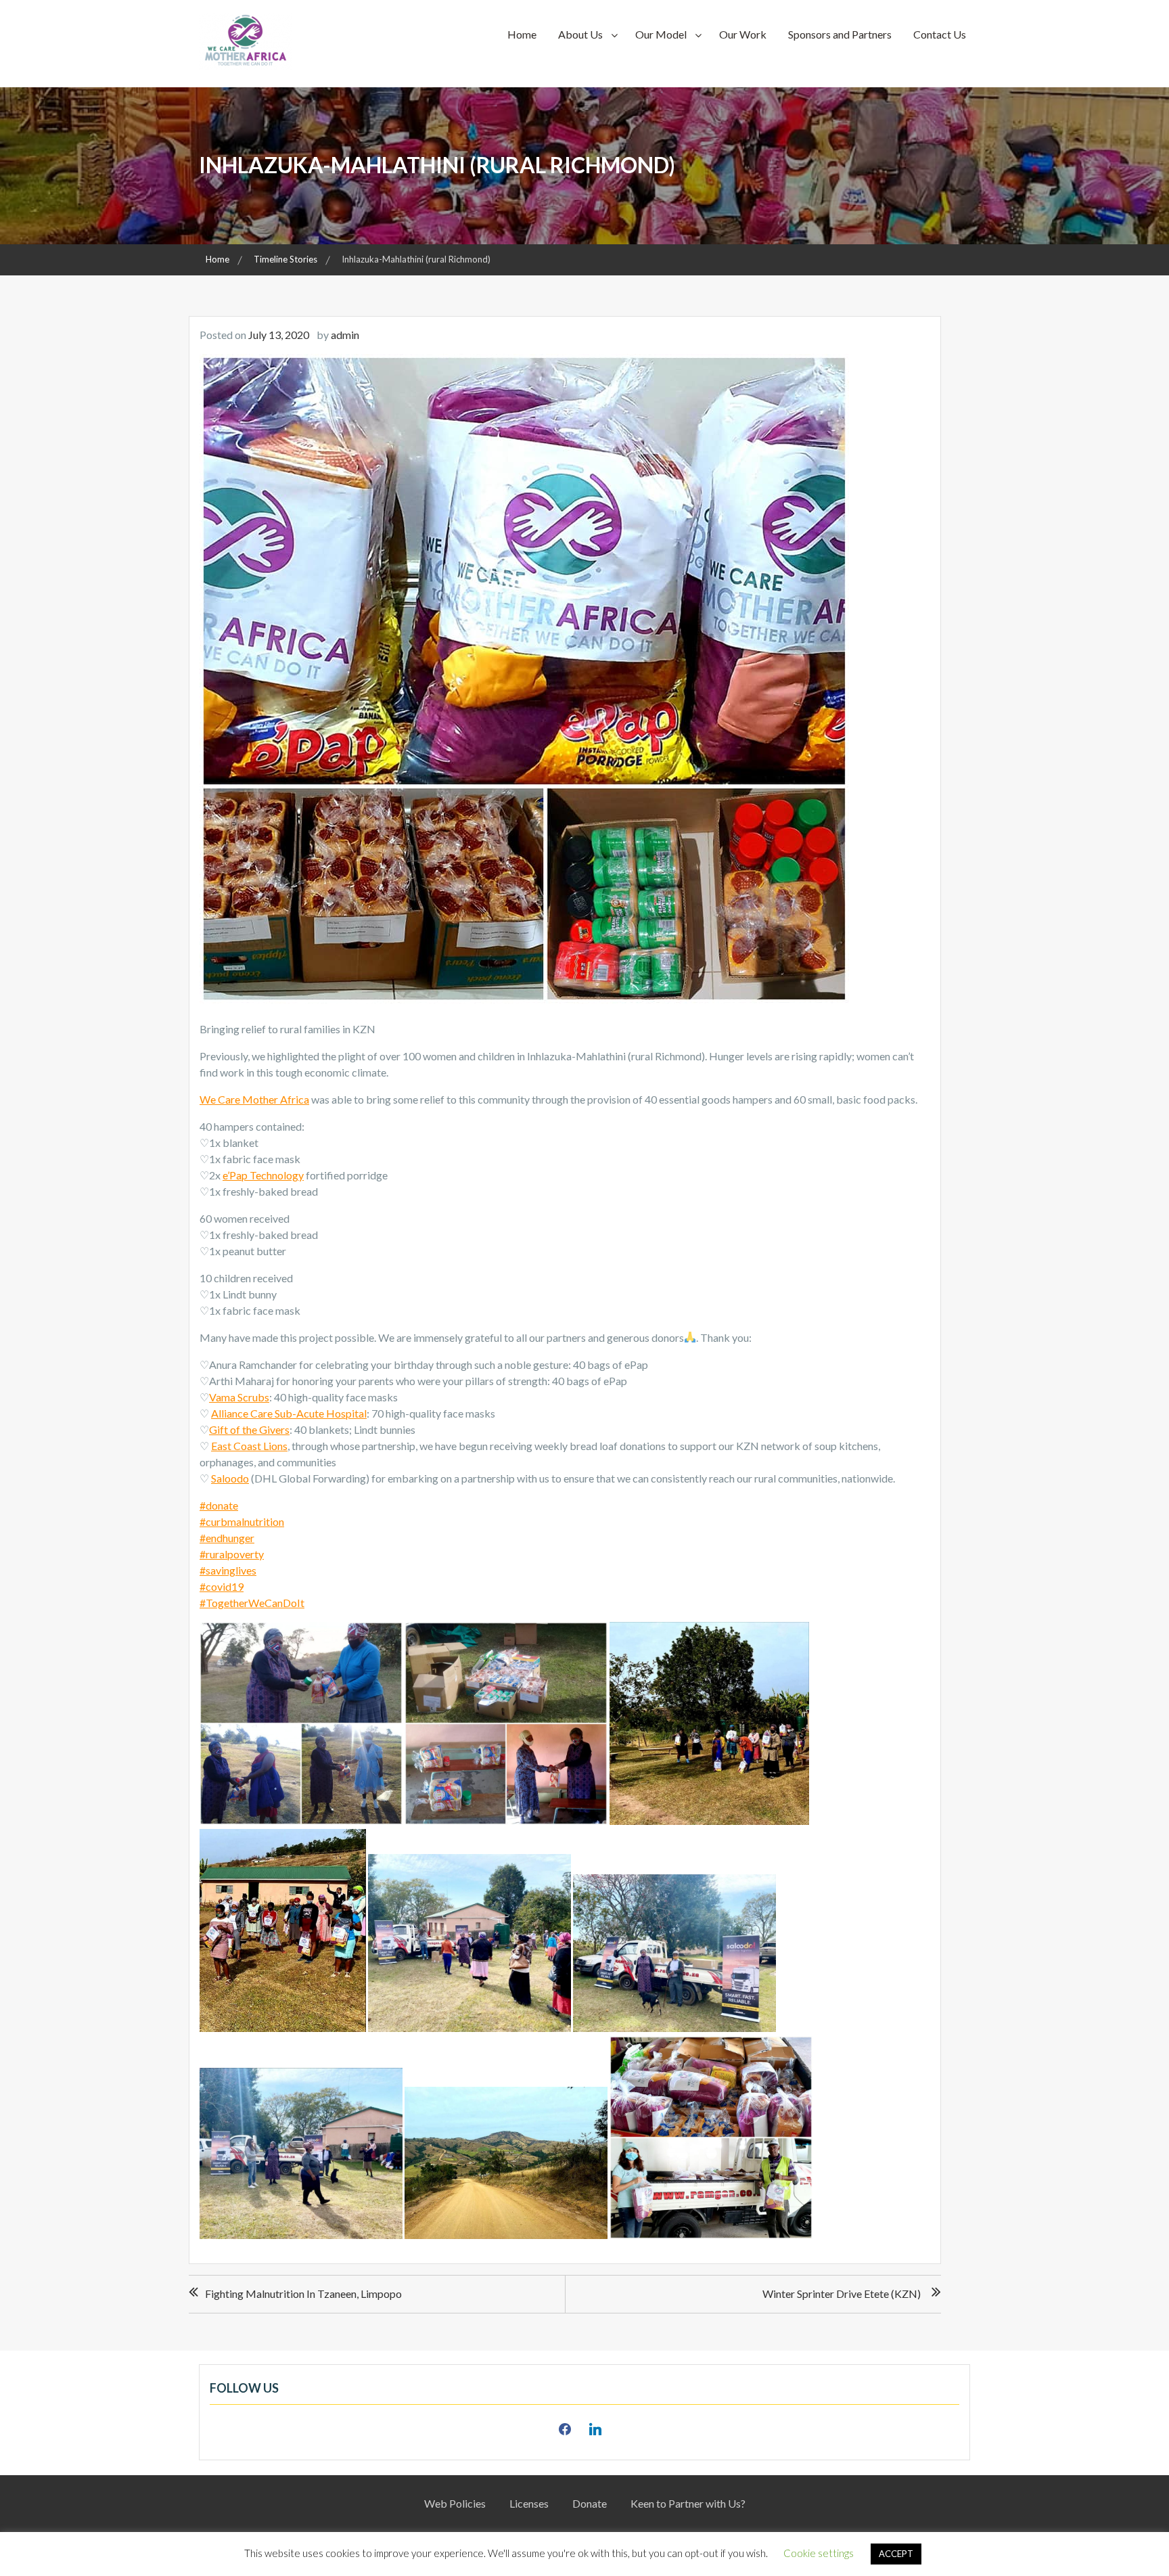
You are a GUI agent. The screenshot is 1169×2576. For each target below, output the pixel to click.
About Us (580, 34)
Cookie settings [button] (819, 2553)
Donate (590, 2503)
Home (522, 34)
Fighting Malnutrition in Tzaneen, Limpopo (303, 2293)
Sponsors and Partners (840, 34)
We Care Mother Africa (254, 1099)
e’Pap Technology (263, 1175)
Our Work (743, 34)
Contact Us (940, 34)
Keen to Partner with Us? (688, 2503)
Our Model (661, 34)
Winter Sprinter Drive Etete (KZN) (842, 2293)
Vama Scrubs (239, 1397)
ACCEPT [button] (896, 2554)
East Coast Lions (249, 1446)
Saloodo (230, 1478)
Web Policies (455, 2503)
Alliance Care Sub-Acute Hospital (289, 1413)
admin (345, 335)
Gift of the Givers (249, 1429)
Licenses (529, 2503)
